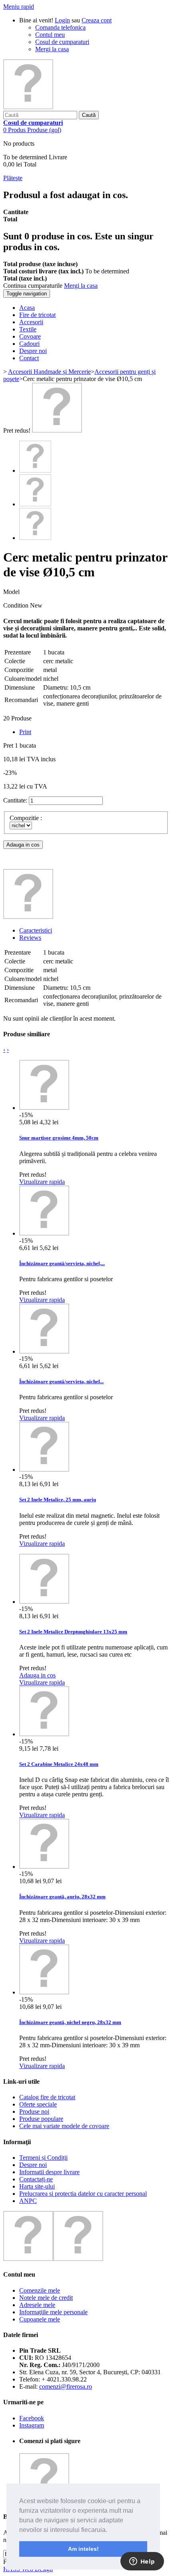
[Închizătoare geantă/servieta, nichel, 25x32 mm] (44, 1233)
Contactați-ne (36, 2179)
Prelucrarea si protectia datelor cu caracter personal (83, 2194)
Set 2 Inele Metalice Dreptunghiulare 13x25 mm (73, 1632)
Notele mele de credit (46, 2298)
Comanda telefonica (60, 27)
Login (62, 20)
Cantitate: (15, 800)
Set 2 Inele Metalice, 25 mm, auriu (58, 1500)
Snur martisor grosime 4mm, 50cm (59, 1138)
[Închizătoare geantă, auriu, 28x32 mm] (44, 1867)
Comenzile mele (40, 2290)
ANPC (28, 2201)
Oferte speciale (38, 2104)
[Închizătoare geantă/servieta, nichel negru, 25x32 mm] (44, 1351)
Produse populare (41, 2119)
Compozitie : (27, 818)
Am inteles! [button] (83, 2549)
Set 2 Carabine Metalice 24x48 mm (59, 1764)
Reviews (30, 938)
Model (11, 592)
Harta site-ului (37, 2186)
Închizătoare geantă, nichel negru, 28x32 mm (70, 2022)
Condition (17, 605)
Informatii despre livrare (49, 2172)
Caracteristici (36, 930)
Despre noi (33, 2165)
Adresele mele (37, 2305)
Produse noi (34, 2112)
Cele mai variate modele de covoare (64, 2126)
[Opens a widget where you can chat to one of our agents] (142, 2562)
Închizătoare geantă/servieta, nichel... (61, 1381)
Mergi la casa (52, 49)
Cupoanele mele (40, 2319)
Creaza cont (97, 20)
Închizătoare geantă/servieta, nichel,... (62, 1263)
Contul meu (50, 35)
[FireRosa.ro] (28, 107)
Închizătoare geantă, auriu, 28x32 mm (62, 1897)
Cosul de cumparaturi (62, 42)
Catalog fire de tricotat (47, 2097)
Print (25, 732)
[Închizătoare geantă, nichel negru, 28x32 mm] (44, 1992)
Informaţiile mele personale (53, 2312)
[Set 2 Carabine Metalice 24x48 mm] (44, 1734)
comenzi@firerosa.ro (66, 2386)
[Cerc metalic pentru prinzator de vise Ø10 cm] (57, 430)
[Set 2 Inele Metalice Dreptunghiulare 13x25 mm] (44, 1602)
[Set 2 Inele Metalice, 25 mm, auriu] (44, 1470)
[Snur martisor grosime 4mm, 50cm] (44, 1108)
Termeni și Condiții (43, 2158)
